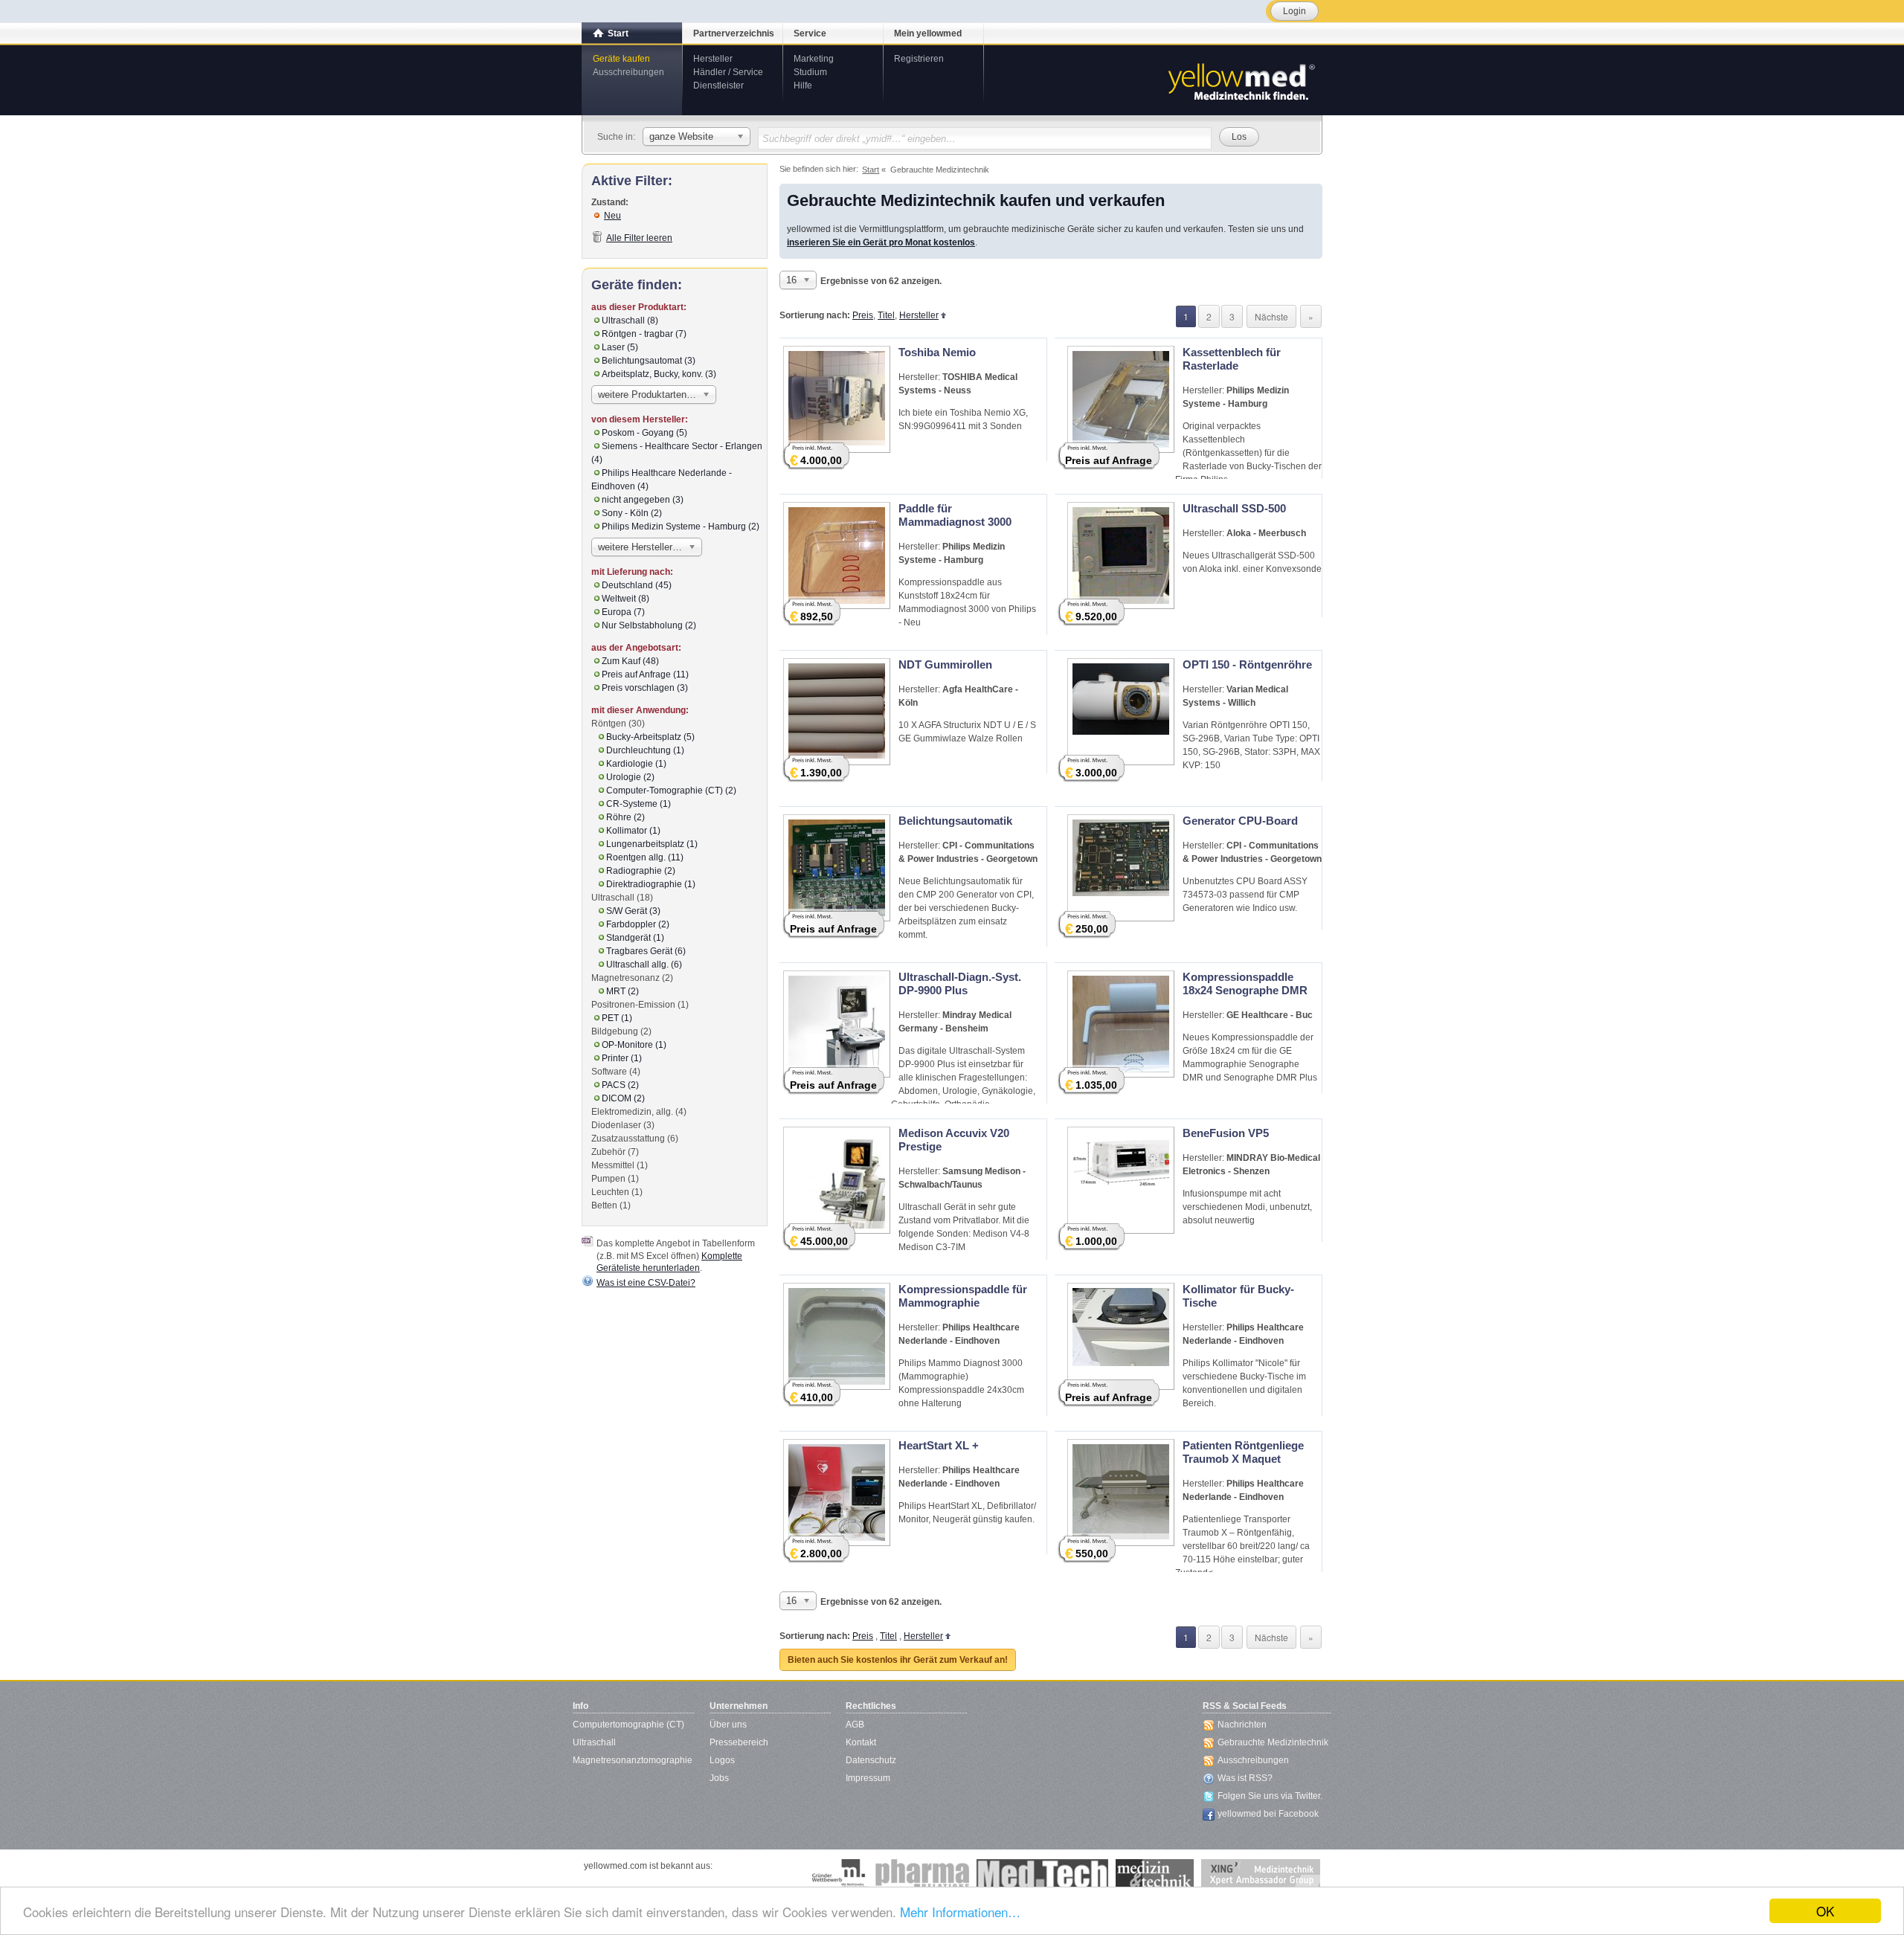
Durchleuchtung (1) (645, 750)
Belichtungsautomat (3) (649, 361)
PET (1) (617, 1018)
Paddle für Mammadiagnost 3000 (955, 515)
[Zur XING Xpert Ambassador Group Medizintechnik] (1261, 1874)
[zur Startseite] (1241, 80)
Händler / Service (728, 72)
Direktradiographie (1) (651, 884)
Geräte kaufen (621, 59)
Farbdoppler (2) (638, 924)
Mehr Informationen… (960, 1912)
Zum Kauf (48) (630, 661)
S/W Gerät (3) (633, 911)
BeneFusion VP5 (1226, 1133)
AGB (855, 1725)
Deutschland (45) (637, 585)
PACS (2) (620, 1085)
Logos (722, 1760)
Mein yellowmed (928, 33)
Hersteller (713, 59)
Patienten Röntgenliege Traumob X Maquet (1243, 1452)
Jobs (719, 1778)
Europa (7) (623, 612)
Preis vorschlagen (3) (645, 688)
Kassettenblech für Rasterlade (1232, 359)
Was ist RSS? (1245, 1778)
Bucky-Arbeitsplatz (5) (650, 737)
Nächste (1271, 316)
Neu (612, 216)
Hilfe (803, 86)
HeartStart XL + (939, 1445)
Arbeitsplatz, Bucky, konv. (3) (659, 374)
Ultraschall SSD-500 (1234, 508)
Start (618, 33)
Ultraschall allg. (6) (644, 965)
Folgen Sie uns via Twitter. (1270, 1796)
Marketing (814, 59)
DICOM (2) (623, 1098)
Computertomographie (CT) (628, 1725)
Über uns (728, 1725)
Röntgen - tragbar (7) (644, 334)
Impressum (868, 1778)
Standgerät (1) (635, 938)
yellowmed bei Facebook (1268, 1814)
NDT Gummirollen (945, 664)
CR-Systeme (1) (639, 804)
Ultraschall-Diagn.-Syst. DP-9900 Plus (960, 983)
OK (1825, 1911)
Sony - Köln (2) (632, 513)
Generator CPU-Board (1240, 821)
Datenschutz (871, 1760)
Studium (810, 72)
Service (810, 33)
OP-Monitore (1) (634, 1045)
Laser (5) (620, 347)
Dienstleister (718, 86)
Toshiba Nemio (937, 352)
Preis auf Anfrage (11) (645, 674)
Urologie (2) (630, 777)
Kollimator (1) (633, 831)
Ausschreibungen (628, 72)
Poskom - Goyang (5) (644, 433)
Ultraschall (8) (630, 321)
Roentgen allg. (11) (645, 857)
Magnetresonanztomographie (633, 1760)
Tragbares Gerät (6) (646, 951)
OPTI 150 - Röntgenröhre (1247, 664)
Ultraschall (594, 1742)
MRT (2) (623, 991)
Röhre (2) (625, 817)
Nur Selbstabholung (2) (649, 625)
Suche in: (616, 137)
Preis (863, 315)
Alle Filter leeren (639, 238)
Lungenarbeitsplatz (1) (652, 844)
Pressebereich (739, 1742)
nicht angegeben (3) (643, 500)
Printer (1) (622, 1058)
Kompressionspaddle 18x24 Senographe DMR (1245, 983)
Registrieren (919, 59)
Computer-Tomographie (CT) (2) (671, 791)
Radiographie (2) (641, 871)
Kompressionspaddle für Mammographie (963, 1296)
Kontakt (861, 1742)
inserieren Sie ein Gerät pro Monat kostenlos (881, 242)
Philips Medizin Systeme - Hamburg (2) (681, 527)
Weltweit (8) (625, 599)
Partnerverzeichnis (734, 33)
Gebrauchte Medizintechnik (1273, 1742)
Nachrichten (1242, 1725)
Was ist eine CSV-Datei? (646, 1283)
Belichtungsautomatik (955, 821)
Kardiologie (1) (636, 764)
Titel (886, 315)
